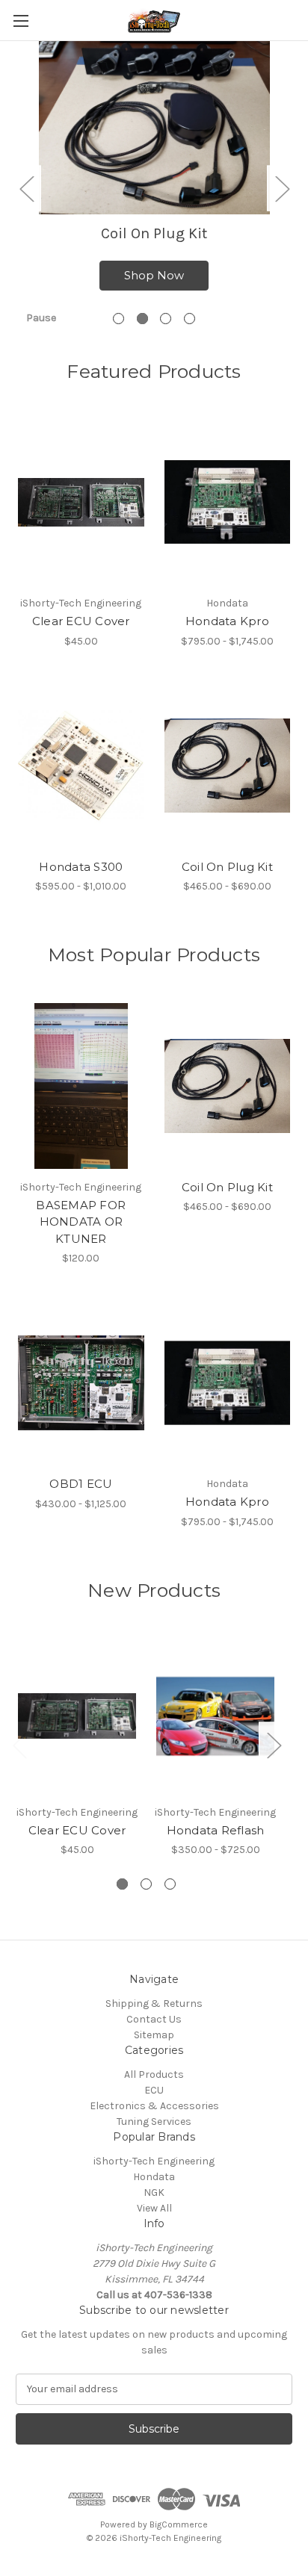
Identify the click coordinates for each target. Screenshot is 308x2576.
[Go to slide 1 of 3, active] (122, 1884)
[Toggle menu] (21, 21)
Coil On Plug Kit (227, 867)
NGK (154, 2192)
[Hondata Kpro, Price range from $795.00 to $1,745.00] (228, 502)
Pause (41, 318)
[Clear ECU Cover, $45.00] (81, 502)
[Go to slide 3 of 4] (166, 319)
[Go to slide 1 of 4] (118, 319)
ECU (154, 2090)
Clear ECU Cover (81, 621)
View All (154, 2208)
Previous (26, 188)
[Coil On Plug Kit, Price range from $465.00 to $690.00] (228, 766)
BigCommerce (179, 2524)
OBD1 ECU (81, 1484)
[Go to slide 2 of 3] (146, 1884)
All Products (154, 2074)
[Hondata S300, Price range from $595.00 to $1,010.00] (81, 766)
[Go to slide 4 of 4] (190, 319)
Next (282, 188)
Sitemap (154, 2035)
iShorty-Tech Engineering (154, 2161)
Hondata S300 (81, 867)
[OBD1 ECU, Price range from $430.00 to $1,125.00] (81, 1382)
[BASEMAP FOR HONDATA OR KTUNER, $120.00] (81, 1086)
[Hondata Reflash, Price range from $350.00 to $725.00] (215, 1716)
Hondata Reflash (216, 1830)
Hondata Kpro (227, 621)
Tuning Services (154, 2122)
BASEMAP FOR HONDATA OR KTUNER (81, 1222)
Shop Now (154, 275)
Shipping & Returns (154, 2004)
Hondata (154, 2177)
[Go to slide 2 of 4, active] (142, 319)
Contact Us (154, 2019)
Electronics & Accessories (154, 2106)
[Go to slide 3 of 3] (170, 1884)
